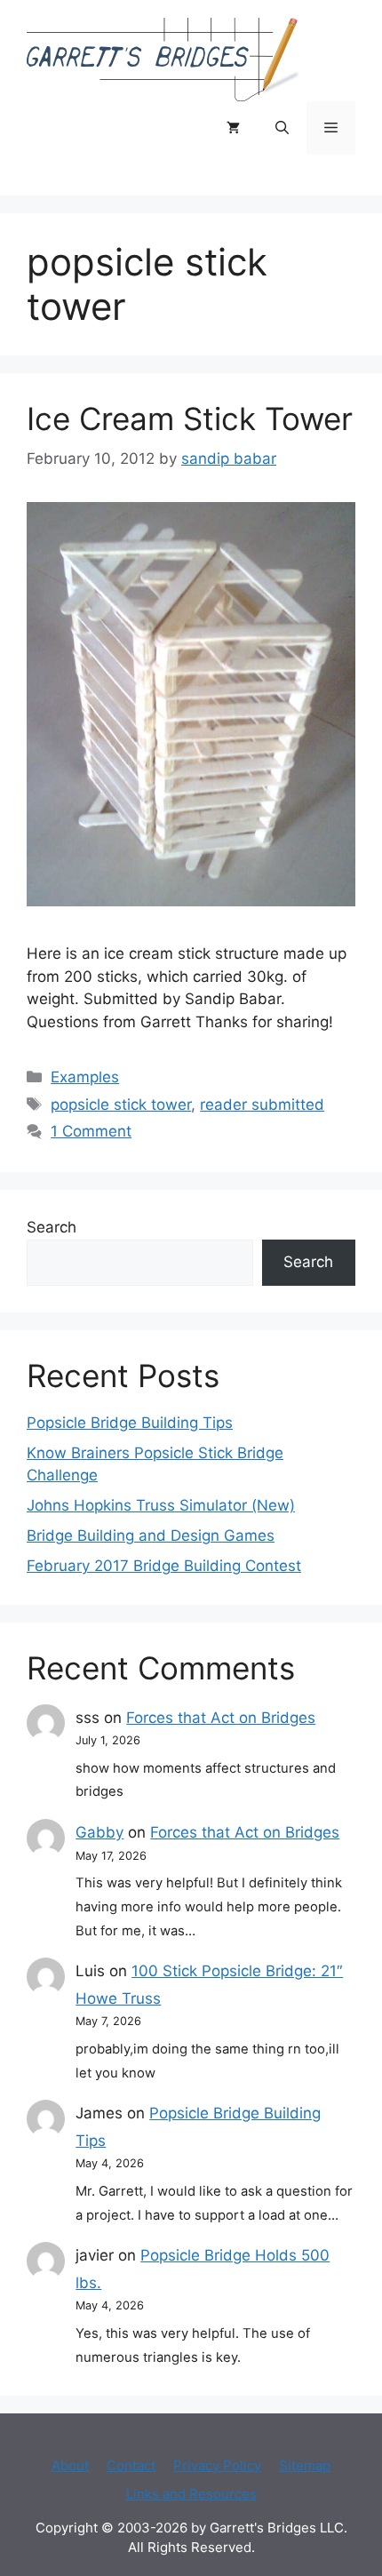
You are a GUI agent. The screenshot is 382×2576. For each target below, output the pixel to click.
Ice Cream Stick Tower (190, 419)
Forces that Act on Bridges (221, 1718)
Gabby (99, 1832)
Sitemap (305, 2465)
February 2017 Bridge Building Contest (164, 1566)
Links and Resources (191, 2494)
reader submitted (262, 1105)
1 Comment (91, 1131)
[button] (282, 128)
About (70, 2465)
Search (52, 1227)
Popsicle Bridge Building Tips (130, 1423)
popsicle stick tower (121, 1105)
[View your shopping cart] (233, 128)
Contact (131, 2465)
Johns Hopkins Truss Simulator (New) (161, 1505)
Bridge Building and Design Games (151, 1535)
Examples (85, 1077)
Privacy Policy (217, 2465)
